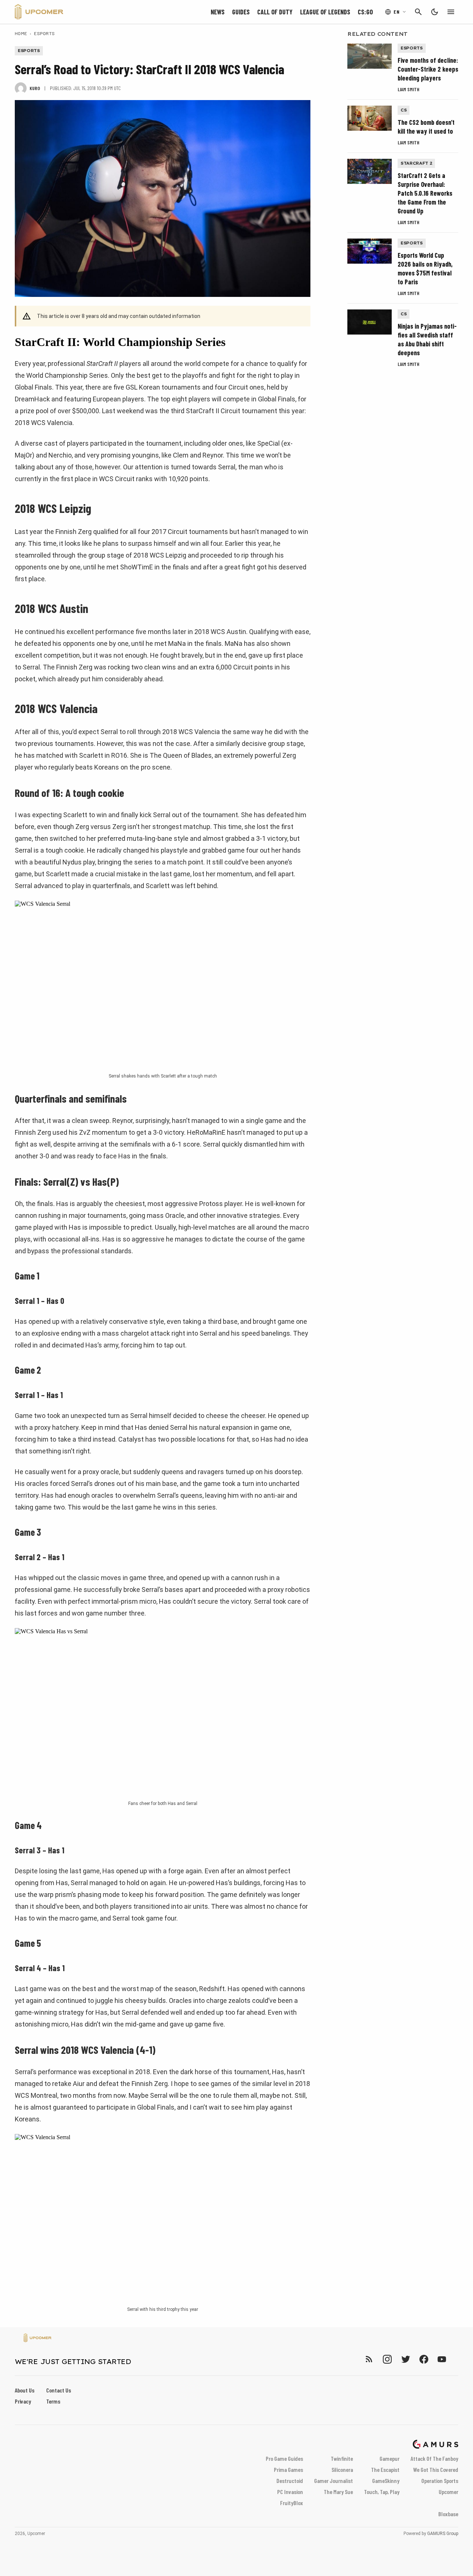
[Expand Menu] (451, 12)
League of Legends (325, 12)
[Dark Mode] (435, 12)
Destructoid (290, 2481)
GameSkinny (386, 2481)
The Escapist (385, 2469)
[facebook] (424, 2359)
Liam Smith (409, 89)
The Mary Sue (338, 2492)
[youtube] (442, 2359)
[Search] (418, 12)
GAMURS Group (443, 2534)
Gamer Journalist (334, 2481)
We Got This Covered (436, 2469)
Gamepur (389, 2458)
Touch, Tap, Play (382, 2492)
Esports (44, 33)
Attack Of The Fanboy (434, 2458)
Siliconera (342, 2469)
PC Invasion (290, 2492)
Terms (53, 2401)
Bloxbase (448, 2514)
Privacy (23, 2401)
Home (21, 33)
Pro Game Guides (284, 2458)
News (218, 12)
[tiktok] (455, 2359)
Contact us (59, 2390)
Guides (241, 12)
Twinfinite (342, 2458)
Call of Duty (275, 12)
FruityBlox (292, 2503)
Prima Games (288, 2469)
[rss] (369, 2359)
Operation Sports (440, 2481)
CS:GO (365, 12)
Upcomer (448, 2492)
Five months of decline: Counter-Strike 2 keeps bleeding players (428, 69)
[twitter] (405, 2359)
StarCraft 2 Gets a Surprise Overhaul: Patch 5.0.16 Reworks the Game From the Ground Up (425, 193)
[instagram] (387, 2359)
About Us (25, 2390)
